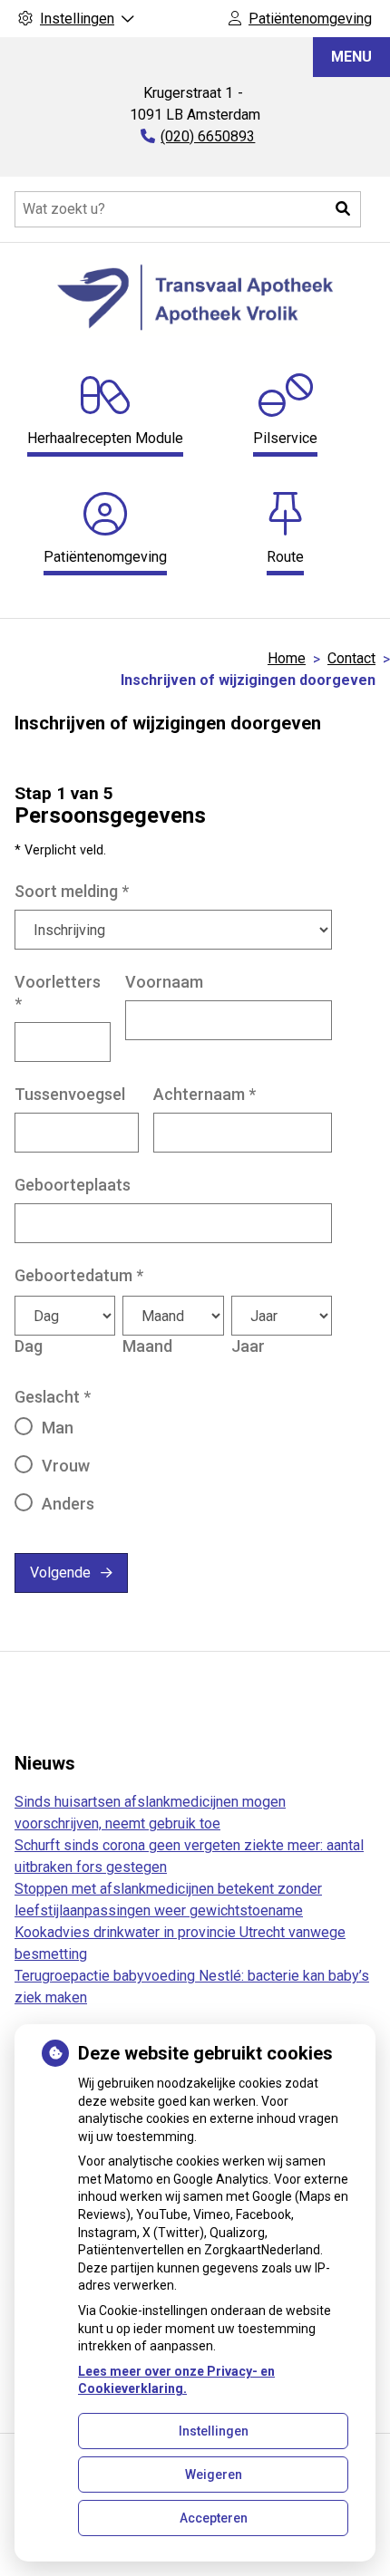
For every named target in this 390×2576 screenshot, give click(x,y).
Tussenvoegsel (70, 1094)
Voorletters (58, 993)
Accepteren (214, 2518)
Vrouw (66, 1466)
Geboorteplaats (73, 1185)
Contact (351, 658)
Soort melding (72, 891)
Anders (68, 1504)
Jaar (248, 1346)
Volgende (60, 1573)
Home (287, 658)
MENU (351, 57)
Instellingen (214, 2431)
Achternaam (205, 1094)
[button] (343, 209)
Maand (147, 1346)
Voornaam (164, 982)
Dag (29, 1346)
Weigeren (214, 2475)
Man (58, 1428)
